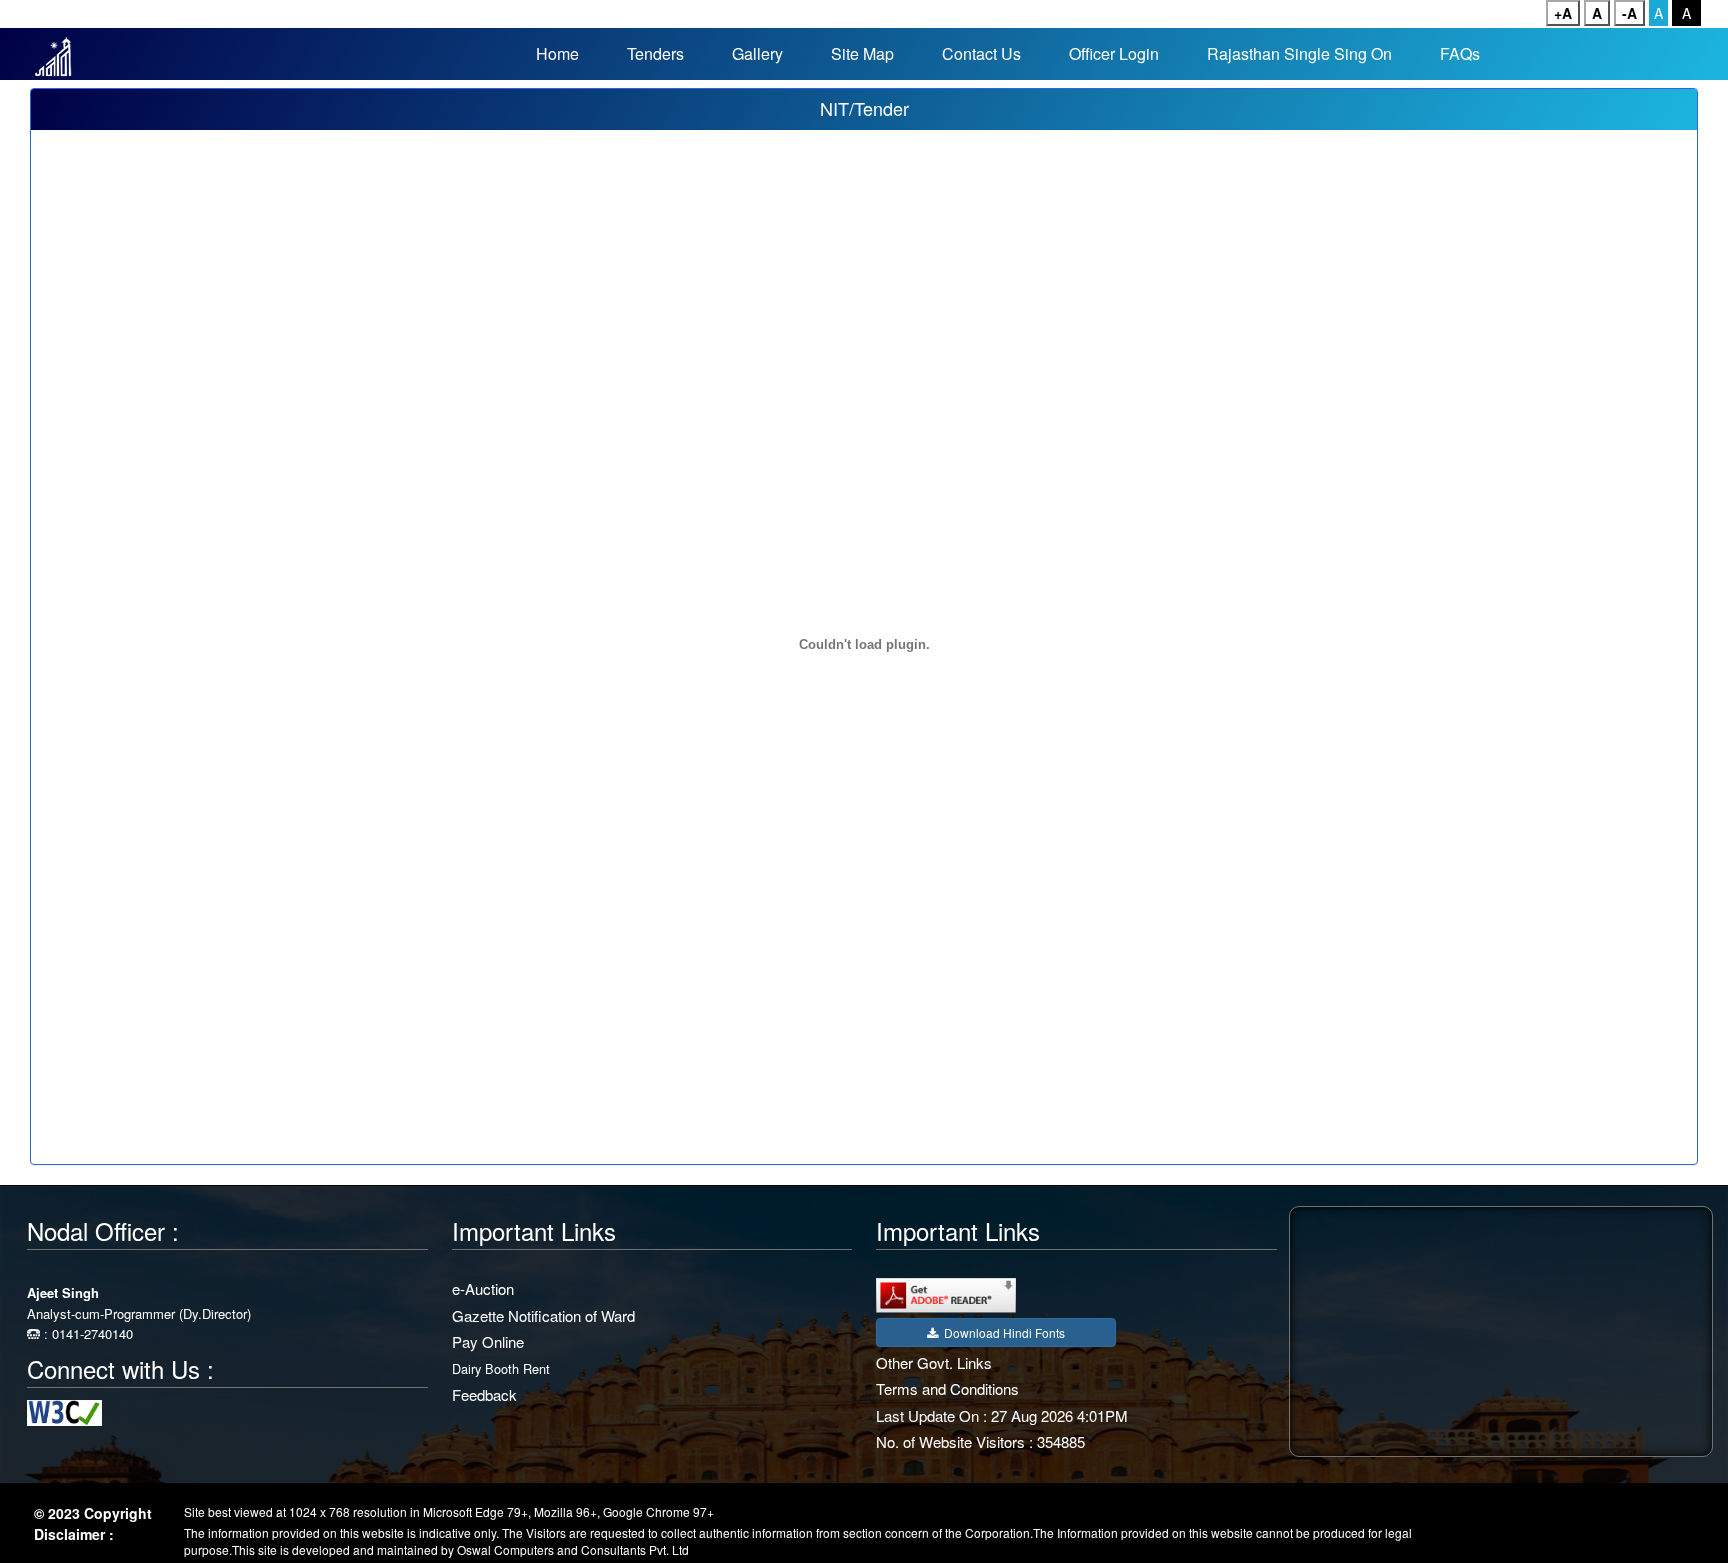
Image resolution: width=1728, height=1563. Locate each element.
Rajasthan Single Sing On (1299, 53)
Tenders (655, 53)
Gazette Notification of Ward (543, 1315)
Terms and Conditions (947, 1388)
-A (1629, 13)
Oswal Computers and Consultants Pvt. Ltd (573, 1549)
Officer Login (1114, 53)
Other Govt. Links (934, 1362)
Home (557, 53)
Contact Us (981, 53)
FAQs (1460, 53)
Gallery (757, 53)
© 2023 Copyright (93, 1513)
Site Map (862, 53)
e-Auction (483, 1288)
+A (1563, 13)
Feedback (484, 1394)
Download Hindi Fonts (1001, 1332)
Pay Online (488, 1341)
